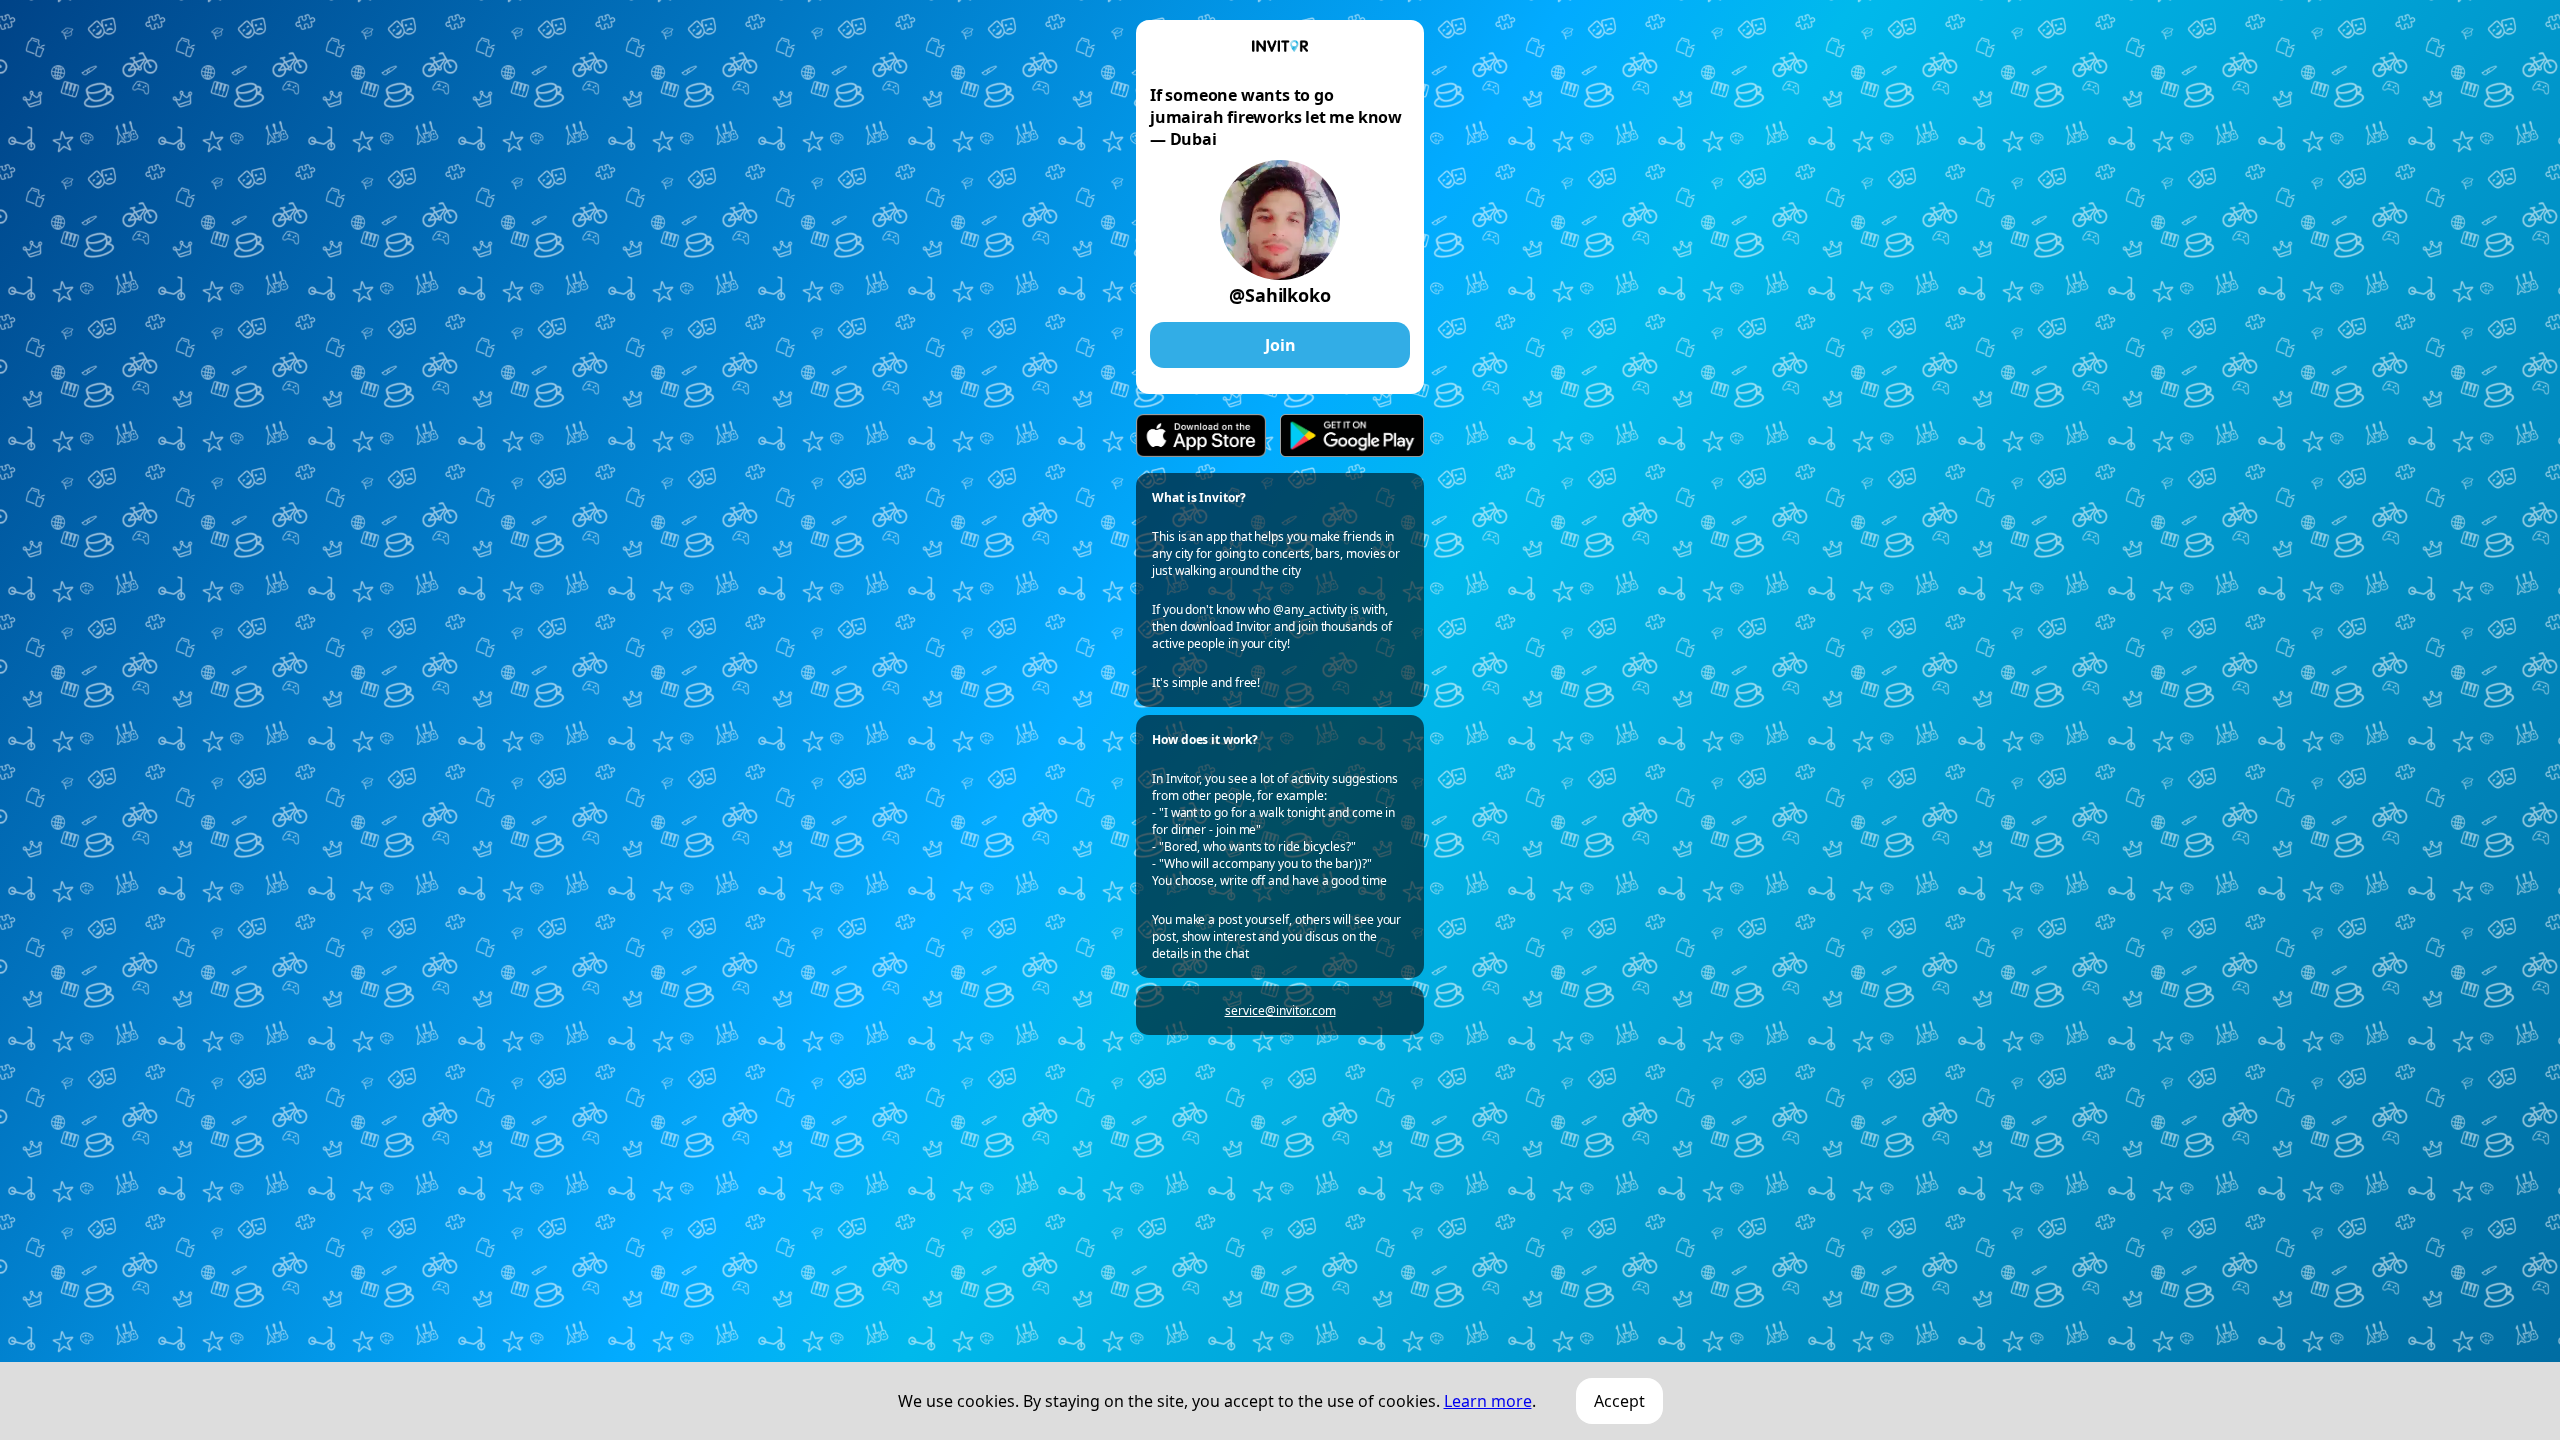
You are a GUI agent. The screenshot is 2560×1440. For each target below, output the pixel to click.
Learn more (1488, 1401)
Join (1280, 345)
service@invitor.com (1280, 1010)
